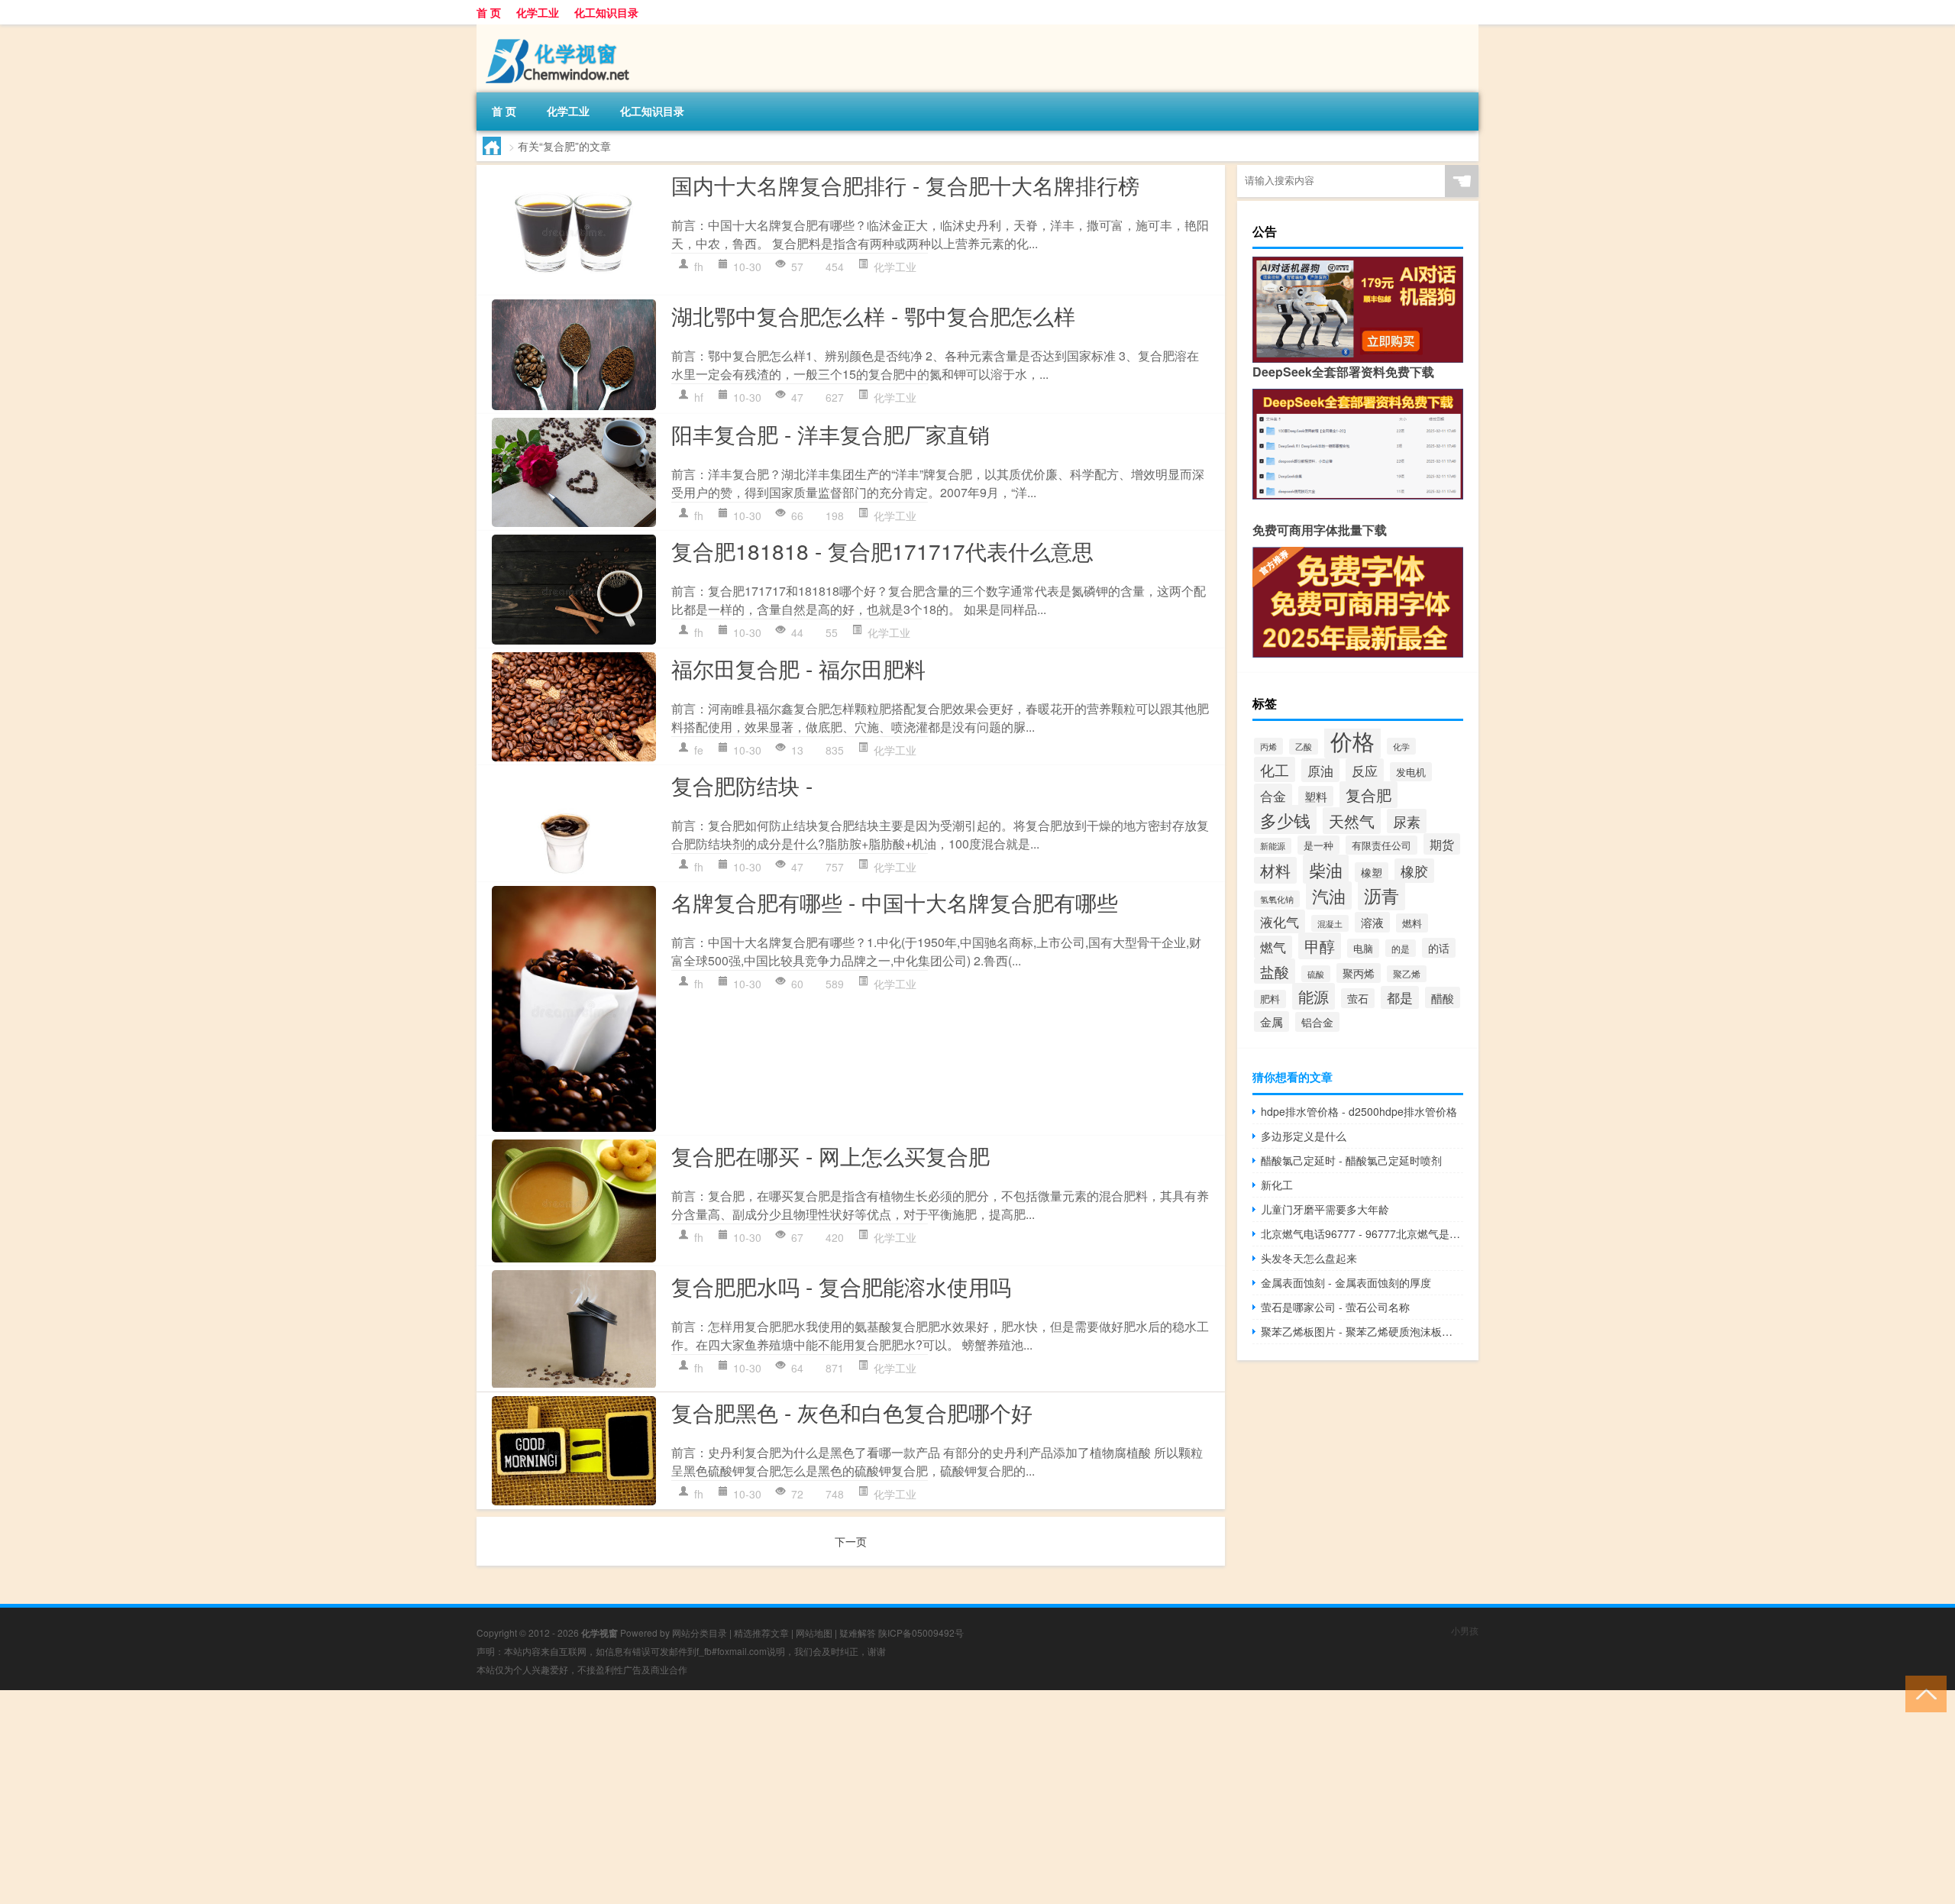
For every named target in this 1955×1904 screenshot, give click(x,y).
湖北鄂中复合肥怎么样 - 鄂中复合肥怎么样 (873, 315)
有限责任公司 (1381, 845)
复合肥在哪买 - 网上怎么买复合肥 (830, 1156)
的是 (1401, 948)
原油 (1320, 770)
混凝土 (1330, 923)
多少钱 (1285, 819)
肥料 (1270, 999)
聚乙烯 (1407, 974)
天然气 (1352, 821)
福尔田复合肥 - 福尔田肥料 (798, 668)
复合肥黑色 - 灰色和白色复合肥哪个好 (852, 1412)
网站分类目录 (700, 1632)
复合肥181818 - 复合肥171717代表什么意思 (882, 551)
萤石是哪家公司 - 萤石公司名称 (1335, 1307)
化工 (1275, 769)
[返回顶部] (1923, 1693)
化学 (1401, 746)
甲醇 (1320, 946)
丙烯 (1268, 746)
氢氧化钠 (1277, 899)
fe (699, 750)
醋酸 (1443, 997)
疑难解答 (858, 1632)
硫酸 (1316, 974)
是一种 (1318, 845)
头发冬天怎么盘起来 (1309, 1258)
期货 (1442, 844)
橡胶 (1414, 871)
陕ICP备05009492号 (921, 1632)
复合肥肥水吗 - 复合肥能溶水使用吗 (841, 1286)
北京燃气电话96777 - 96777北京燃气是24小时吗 (1362, 1233)
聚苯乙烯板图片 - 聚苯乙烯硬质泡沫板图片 (1362, 1331)
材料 (1275, 870)
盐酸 (1275, 971)
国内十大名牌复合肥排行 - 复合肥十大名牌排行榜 (905, 185)
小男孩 (1465, 1630)
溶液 (1372, 922)
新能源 (1273, 846)
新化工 (1277, 1185)
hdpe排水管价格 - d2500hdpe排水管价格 (1359, 1111)
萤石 (1358, 998)
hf (699, 397)
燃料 (1412, 923)
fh (699, 267)
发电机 (1411, 772)
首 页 (489, 12)
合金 (1273, 795)
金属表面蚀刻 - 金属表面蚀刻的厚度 (1346, 1282)
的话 (1439, 948)
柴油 (1326, 869)
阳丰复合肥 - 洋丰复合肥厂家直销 (830, 434)
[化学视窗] (557, 30)
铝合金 (1317, 1022)
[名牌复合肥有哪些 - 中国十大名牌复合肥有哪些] (574, 1009)
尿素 (1407, 821)
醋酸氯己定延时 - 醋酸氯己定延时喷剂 (1351, 1160)
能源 (1314, 996)
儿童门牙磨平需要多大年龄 (1325, 1209)
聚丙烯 (1359, 973)
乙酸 (1304, 747)
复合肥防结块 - (742, 785)
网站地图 (814, 1632)
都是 (1400, 997)
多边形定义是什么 (1304, 1136)
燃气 (1273, 947)
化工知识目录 (606, 12)
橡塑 (1372, 872)
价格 (1352, 740)
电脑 (1363, 948)
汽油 (1329, 895)
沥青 (1381, 895)
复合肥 (1368, 795)
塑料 (1316, 796)
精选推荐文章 (761, 1632)
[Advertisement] (458, 1797)
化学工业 (538, 12)
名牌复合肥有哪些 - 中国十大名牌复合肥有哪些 (895, 902)
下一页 (851, 1541)
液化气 (1280, 921)
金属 (1272, 1022)
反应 (1365, 770)
